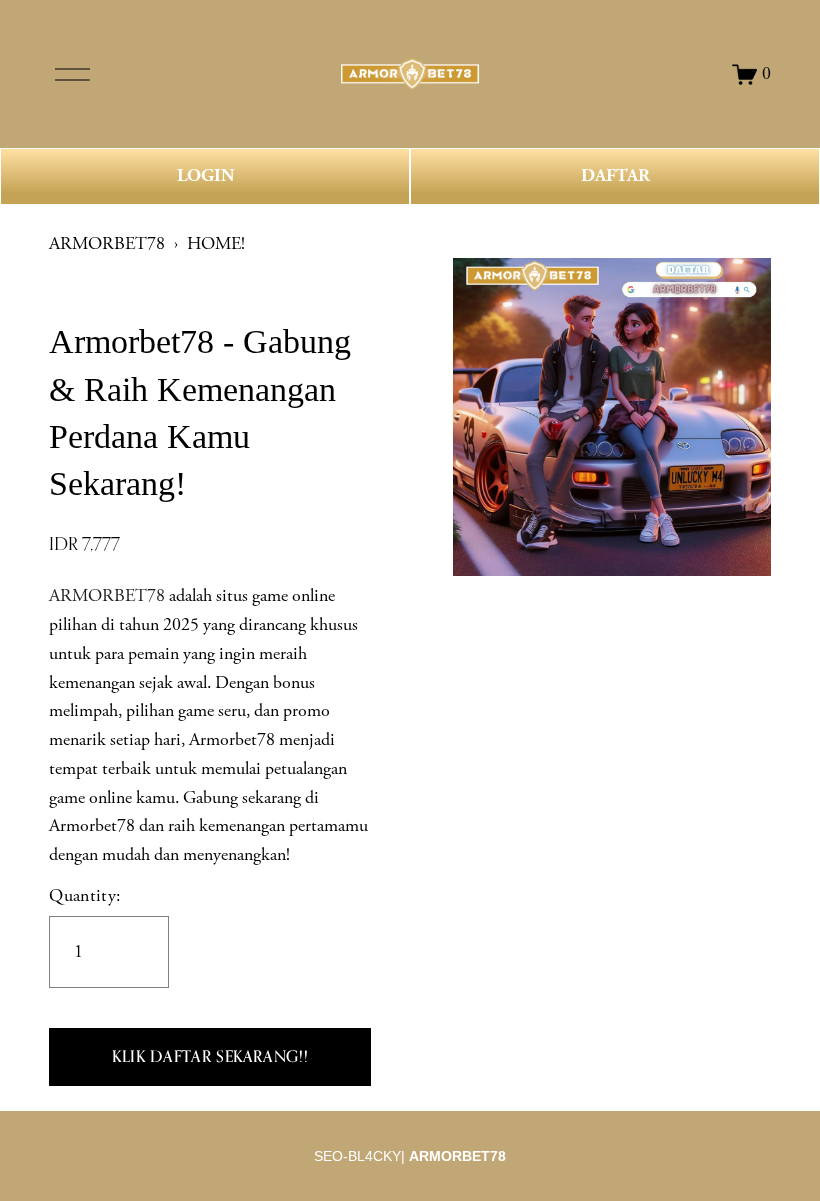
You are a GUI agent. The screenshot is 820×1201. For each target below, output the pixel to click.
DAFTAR (615, 176)
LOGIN (205, 176)
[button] (210, 1057)
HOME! (216, 244)
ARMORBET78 (107, 244)
